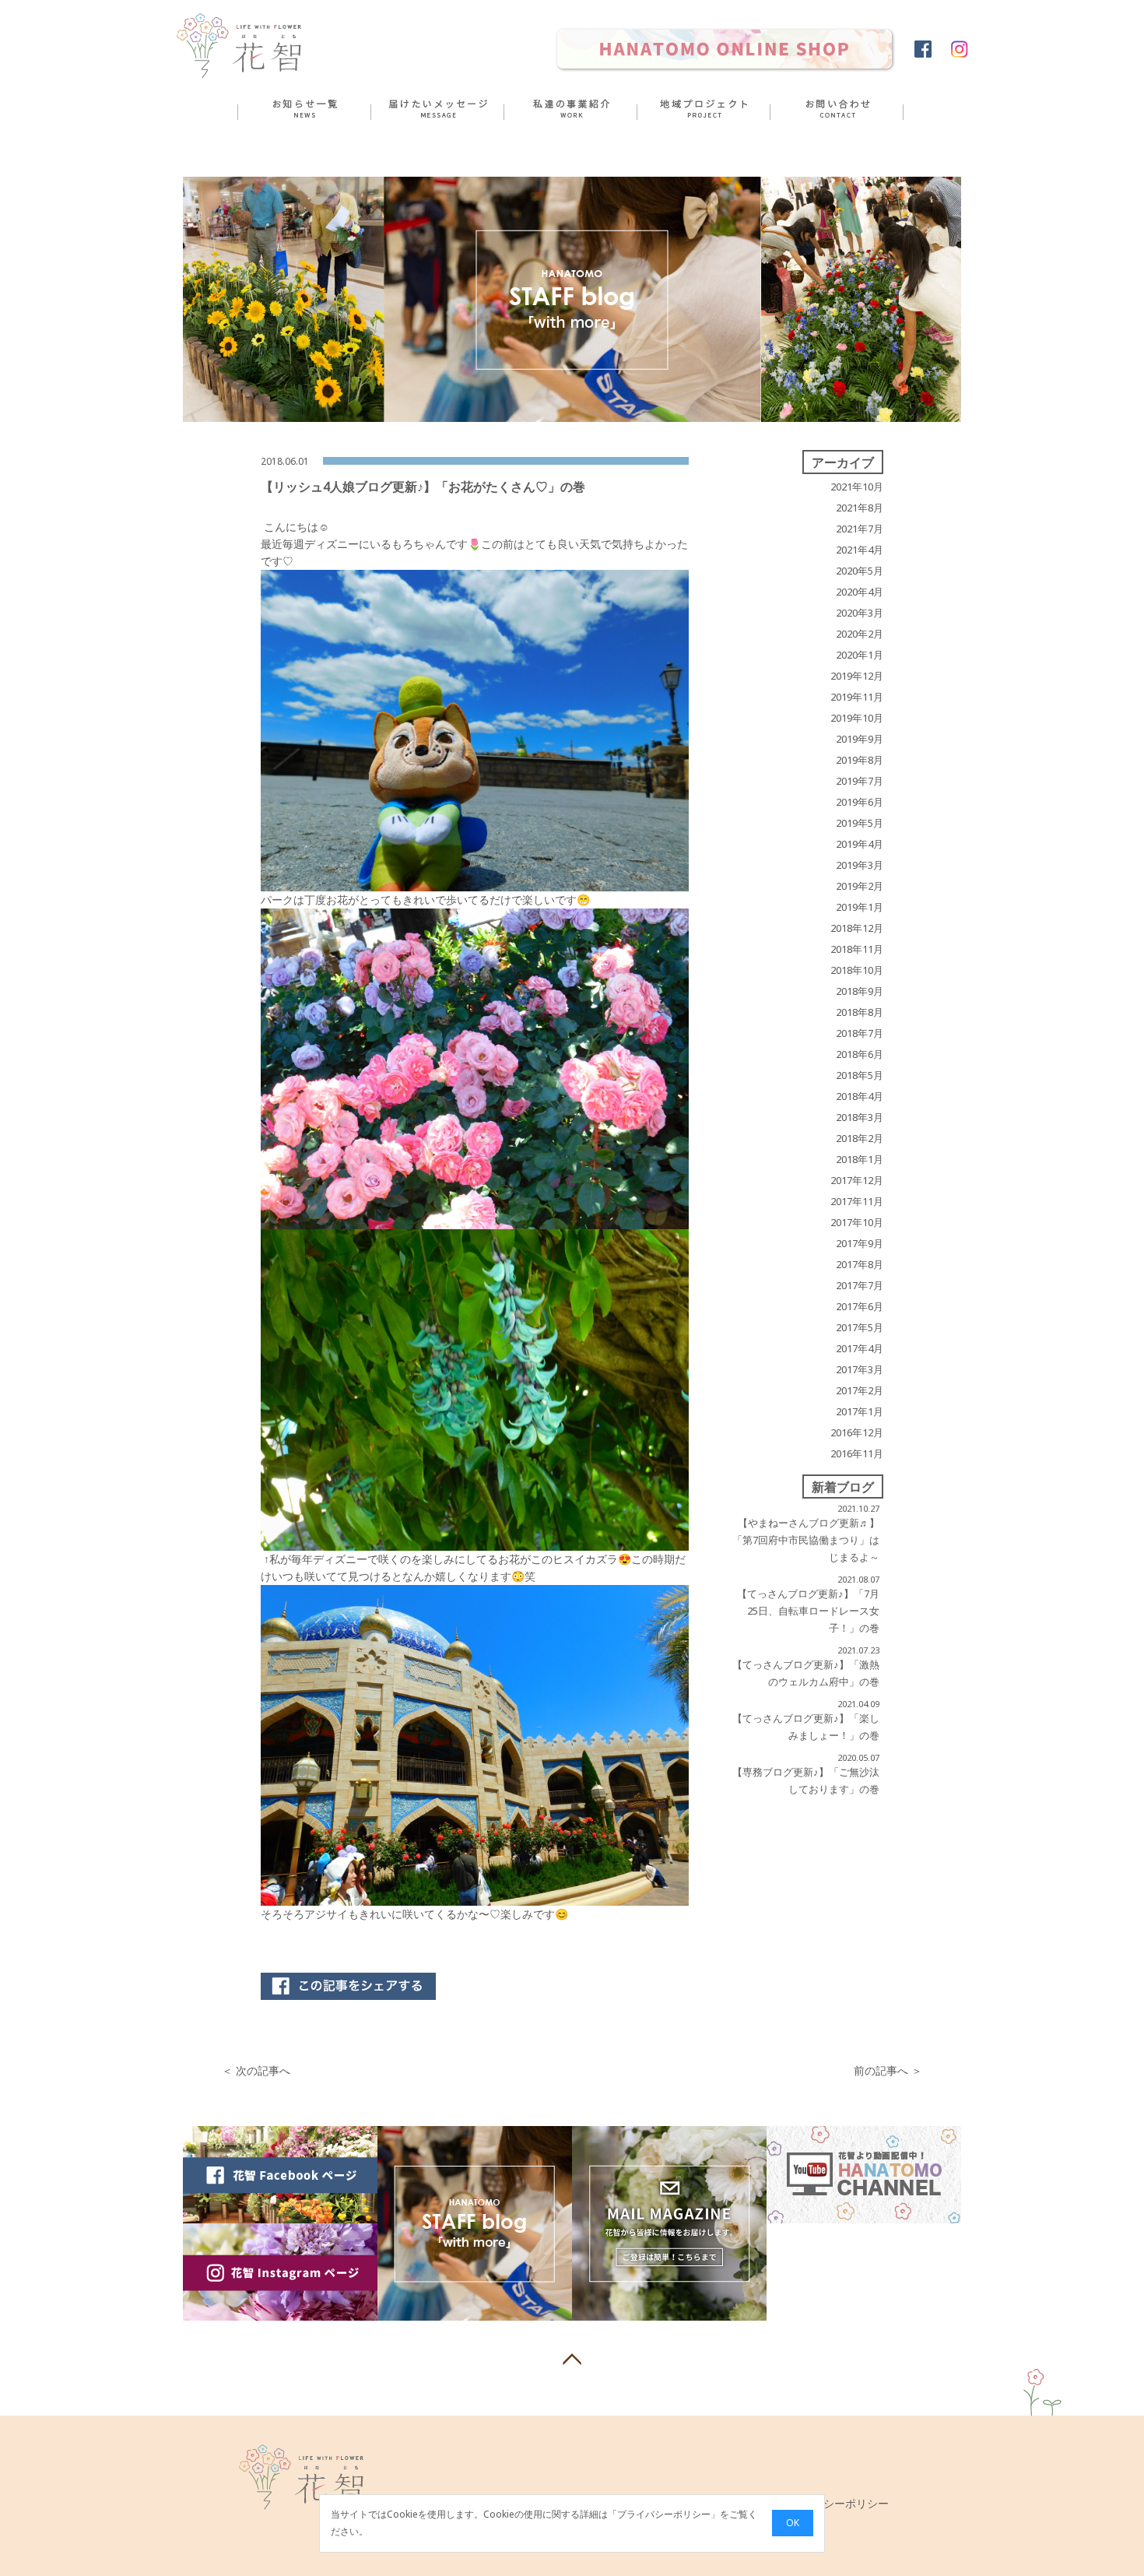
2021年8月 (860, 508)
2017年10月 (857, 1222)
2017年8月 (860, 1264)
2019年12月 (857, 676)
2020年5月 (860, 571)
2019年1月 (860, 907)
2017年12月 (857, 1180)
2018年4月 (860, 1096)
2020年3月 (860, 613)
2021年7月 (860, 529)
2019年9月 (860, 739)
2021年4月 (860, 550)
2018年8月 (860, 1012)
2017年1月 (860, 1411)
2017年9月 (860, 1243)
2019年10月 (857, 718)
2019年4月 (860, 844)
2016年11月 (857, 1453)
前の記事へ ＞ (888, 2070)
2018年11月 (857, 949)
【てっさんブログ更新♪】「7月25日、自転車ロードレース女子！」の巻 (808, 1611)
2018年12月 (857, 928)
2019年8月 (860, 760)
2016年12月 (857, 1432)
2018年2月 (860, 1138)
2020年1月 (860, 655)
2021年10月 (857, 487)
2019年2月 (860, 886)
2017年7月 (860, 1285)
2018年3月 (860, 1117)
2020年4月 (860, 592)
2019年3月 (860, 865)
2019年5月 (860, 823)
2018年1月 (860, 1159)
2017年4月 (860, 1348)
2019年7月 (860, 781)
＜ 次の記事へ (256, 2070)
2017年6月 (860, 1306)
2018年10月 (857, 970)
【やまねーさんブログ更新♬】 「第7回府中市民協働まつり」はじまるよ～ (806, 1540)
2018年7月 (860, 1033)
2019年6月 (860, 802)
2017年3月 (860, 1369)
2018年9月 (860, 991)
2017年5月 (860, 1327)
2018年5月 (860, 1075)
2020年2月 (860, 634)
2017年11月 (857, 1201)
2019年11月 (857, 697)
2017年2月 (860, 1390)
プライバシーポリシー (664, 2515)
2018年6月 (860, 1054)
